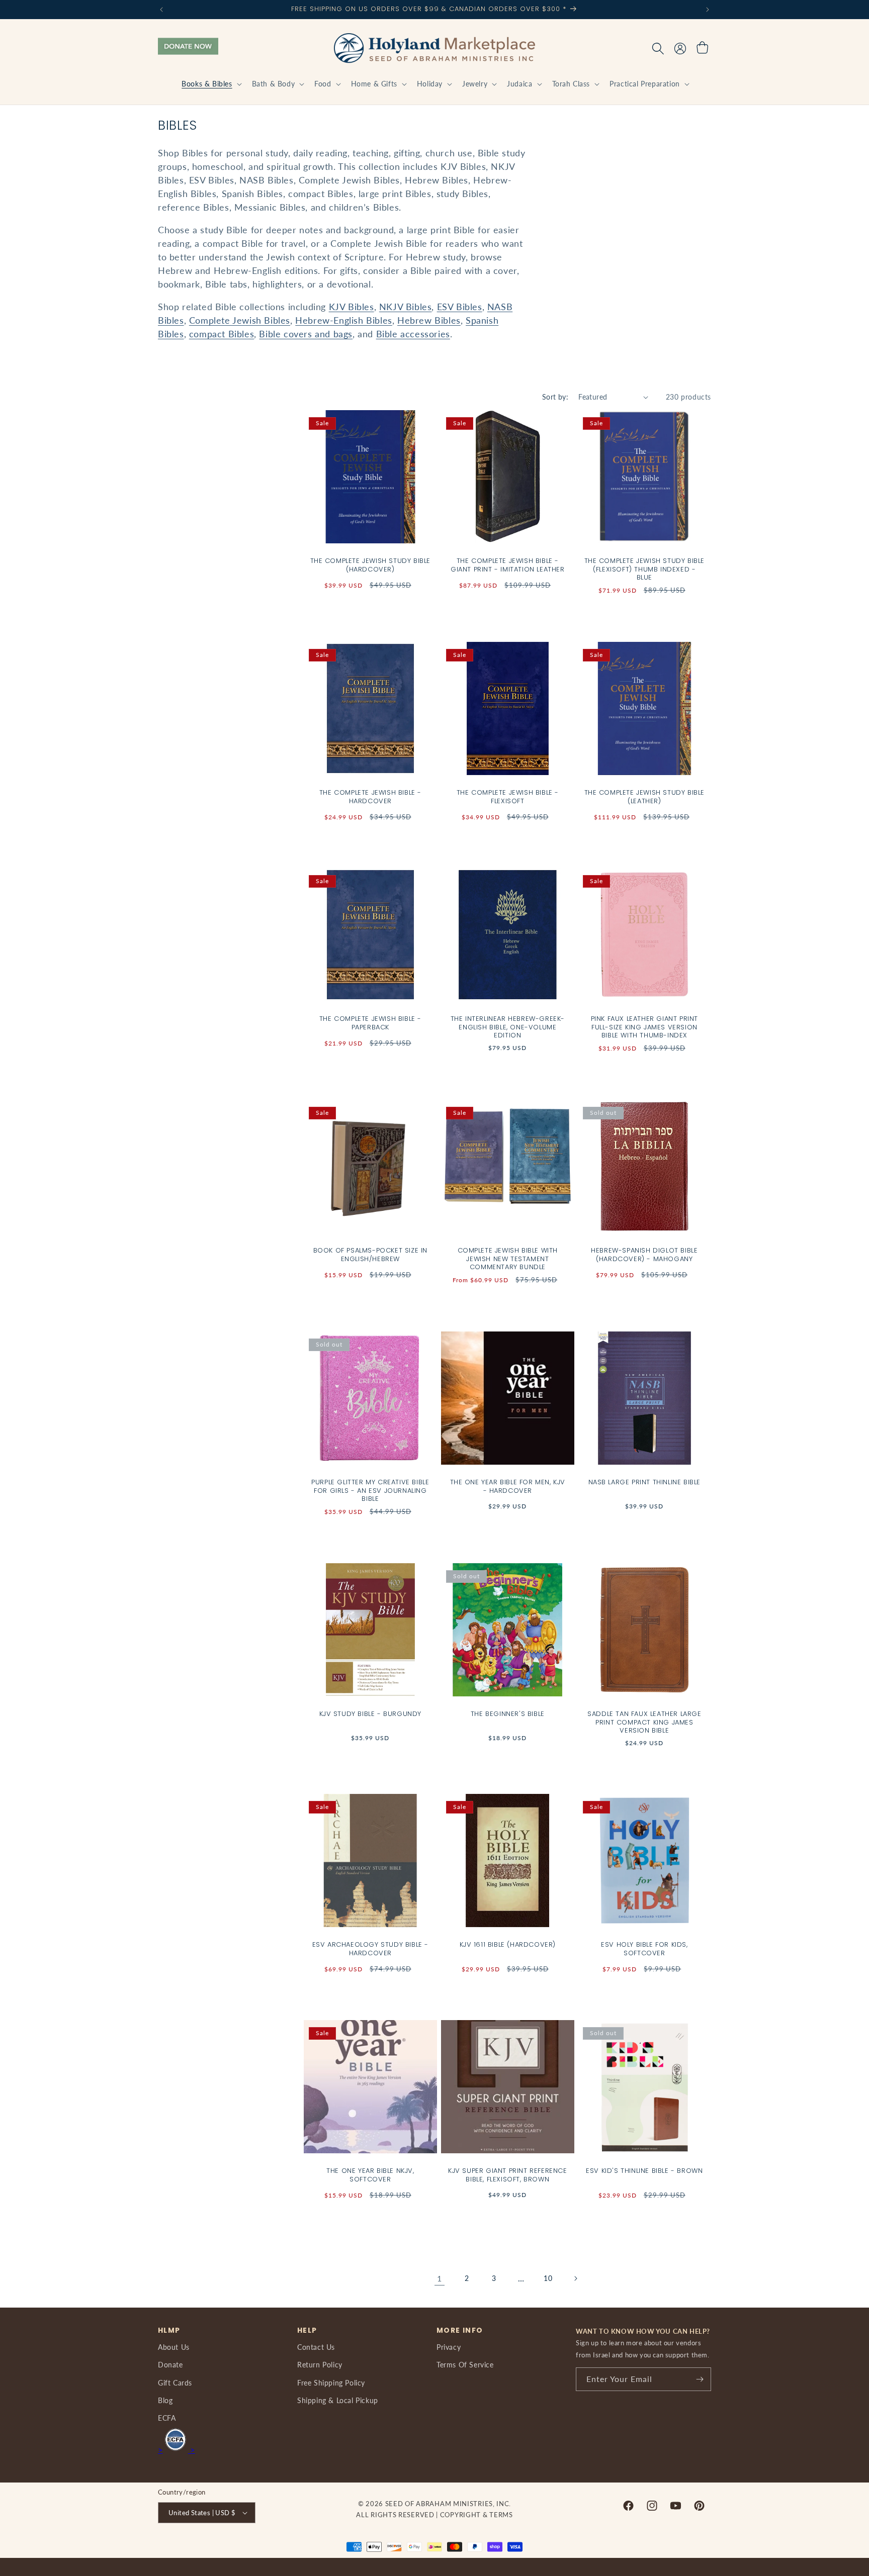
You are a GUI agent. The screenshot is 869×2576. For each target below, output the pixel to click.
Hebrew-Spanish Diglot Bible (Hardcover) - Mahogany (644, 1255)
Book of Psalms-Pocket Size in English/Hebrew (370, 1255)
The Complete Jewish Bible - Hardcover (370, 797)
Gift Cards (175, 2383)
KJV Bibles (352, 307)
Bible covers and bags (306, 334)
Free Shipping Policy (331, 2383)
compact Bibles (222, 334)
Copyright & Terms (476, 2515)
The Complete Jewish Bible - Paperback (370, 1023)
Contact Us (316, 2347)
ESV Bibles (460, 307)
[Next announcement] (708, 10)
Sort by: (555, 397)
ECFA (167, 2418)
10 (548, 2278)
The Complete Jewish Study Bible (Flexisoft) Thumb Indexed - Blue (645, 570)
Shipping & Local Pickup (338, 2400)
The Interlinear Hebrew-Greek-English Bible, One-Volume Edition (507, 1028)
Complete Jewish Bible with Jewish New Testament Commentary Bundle (507, 1259)
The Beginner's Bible (507, 1714)
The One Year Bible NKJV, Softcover (370, 2175)
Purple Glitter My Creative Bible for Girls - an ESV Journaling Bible (370, 1491)
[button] (210, 84)
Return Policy (320, 2365)
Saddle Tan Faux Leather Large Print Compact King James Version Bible (644, 1722)
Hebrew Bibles (429, 320)
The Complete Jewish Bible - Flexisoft (507, 797)
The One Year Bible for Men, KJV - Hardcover (507, 1486)
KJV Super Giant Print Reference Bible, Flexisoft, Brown (508, 2175)
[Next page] (575, 2278)
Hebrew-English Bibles (344, 320)
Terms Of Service (465, 2365)
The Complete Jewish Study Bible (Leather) (645, 797)
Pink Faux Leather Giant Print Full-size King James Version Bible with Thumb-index (644, 1028)
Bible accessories (413, 334)
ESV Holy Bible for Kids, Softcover (644, 1949)
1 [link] (440, 2278)
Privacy (449, 2347)
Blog (165, 2400)
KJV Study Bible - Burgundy (371, 1714)
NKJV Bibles (406, 307)
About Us (174, 2347)
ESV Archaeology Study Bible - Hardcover (370, 1949)
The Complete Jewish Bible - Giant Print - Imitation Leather (508, 565)
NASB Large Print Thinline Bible (645, 1482)
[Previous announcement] (161, 10)
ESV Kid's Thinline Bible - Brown (644, 2171)
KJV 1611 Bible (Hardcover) (507, 1944)
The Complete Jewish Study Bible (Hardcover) (371, 565)
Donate (170, 2365)
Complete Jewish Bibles (240, 320)
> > (177, 2450)
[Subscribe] (700, 2379)
